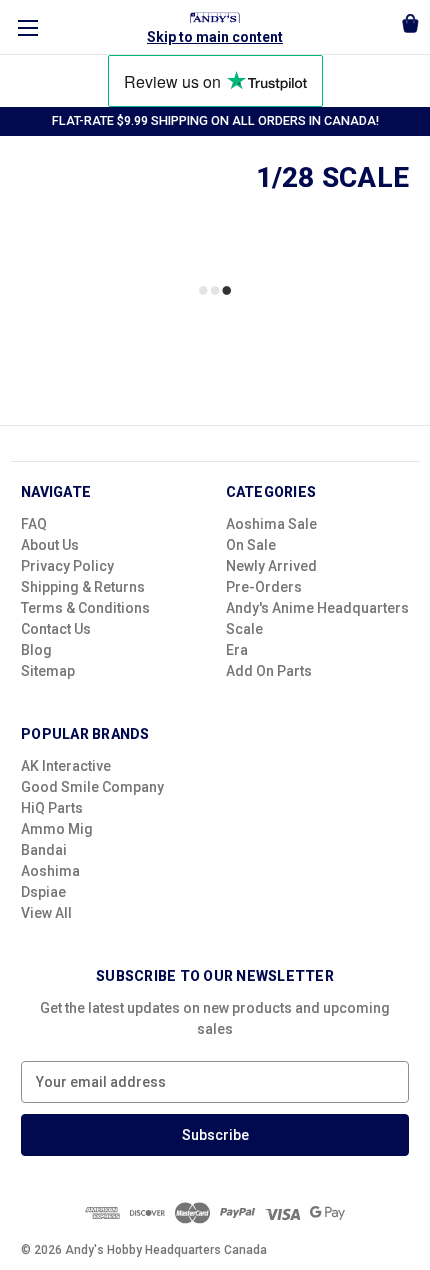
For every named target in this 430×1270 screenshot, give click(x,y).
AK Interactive (66, 766)
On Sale (251, 545)
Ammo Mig (57, 829)
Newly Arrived (271, 566)
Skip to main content (215, 37)
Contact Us (56, 629)
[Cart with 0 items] (410, 26)
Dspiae (43, 892)
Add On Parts (269, 671)
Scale (244, 629)
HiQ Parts (52, 808)
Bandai (44, 850)
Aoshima (50, 871)
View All (46, 913)
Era (237, 650)
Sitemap (48, 671)
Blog (36, 650)
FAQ (34, 524)
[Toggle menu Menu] (27, 27)
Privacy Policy (67, 566)
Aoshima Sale (271, 524)
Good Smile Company (92, 787)
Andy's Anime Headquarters (317, 608)
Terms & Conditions (85, 608)
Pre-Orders (264, 587)
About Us (50, 545)
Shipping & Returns (83, 587)
